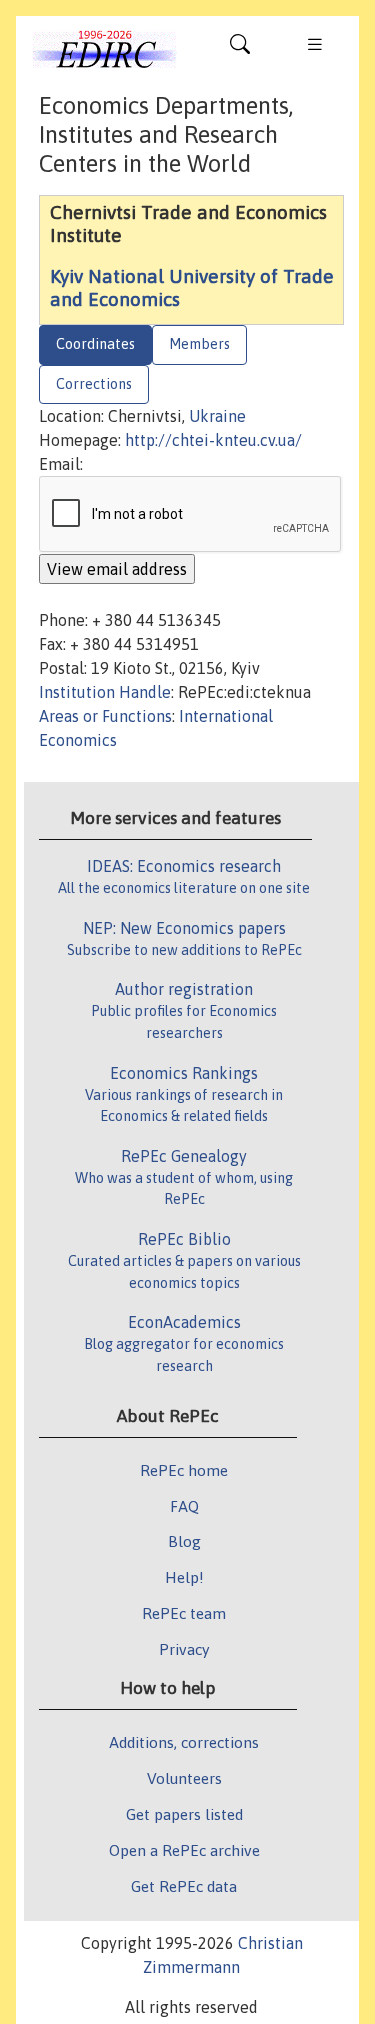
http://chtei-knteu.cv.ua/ (213, 440)
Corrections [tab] (94, 384)
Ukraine (217, 416)
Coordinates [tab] (95, 344)
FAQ (184, 1506)
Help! (184, 1577)
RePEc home (184, 1470)
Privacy (184, 1649)
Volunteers (184, 1778)
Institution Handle (105, 692)
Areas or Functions (105, 716)
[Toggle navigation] (240, 49)
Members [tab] (199, 344)
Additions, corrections (184, 1742)
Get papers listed (184, 1814)
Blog (184, 1541)
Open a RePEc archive (184, 1850)
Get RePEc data (184, 1886)
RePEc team (184, 1613)
